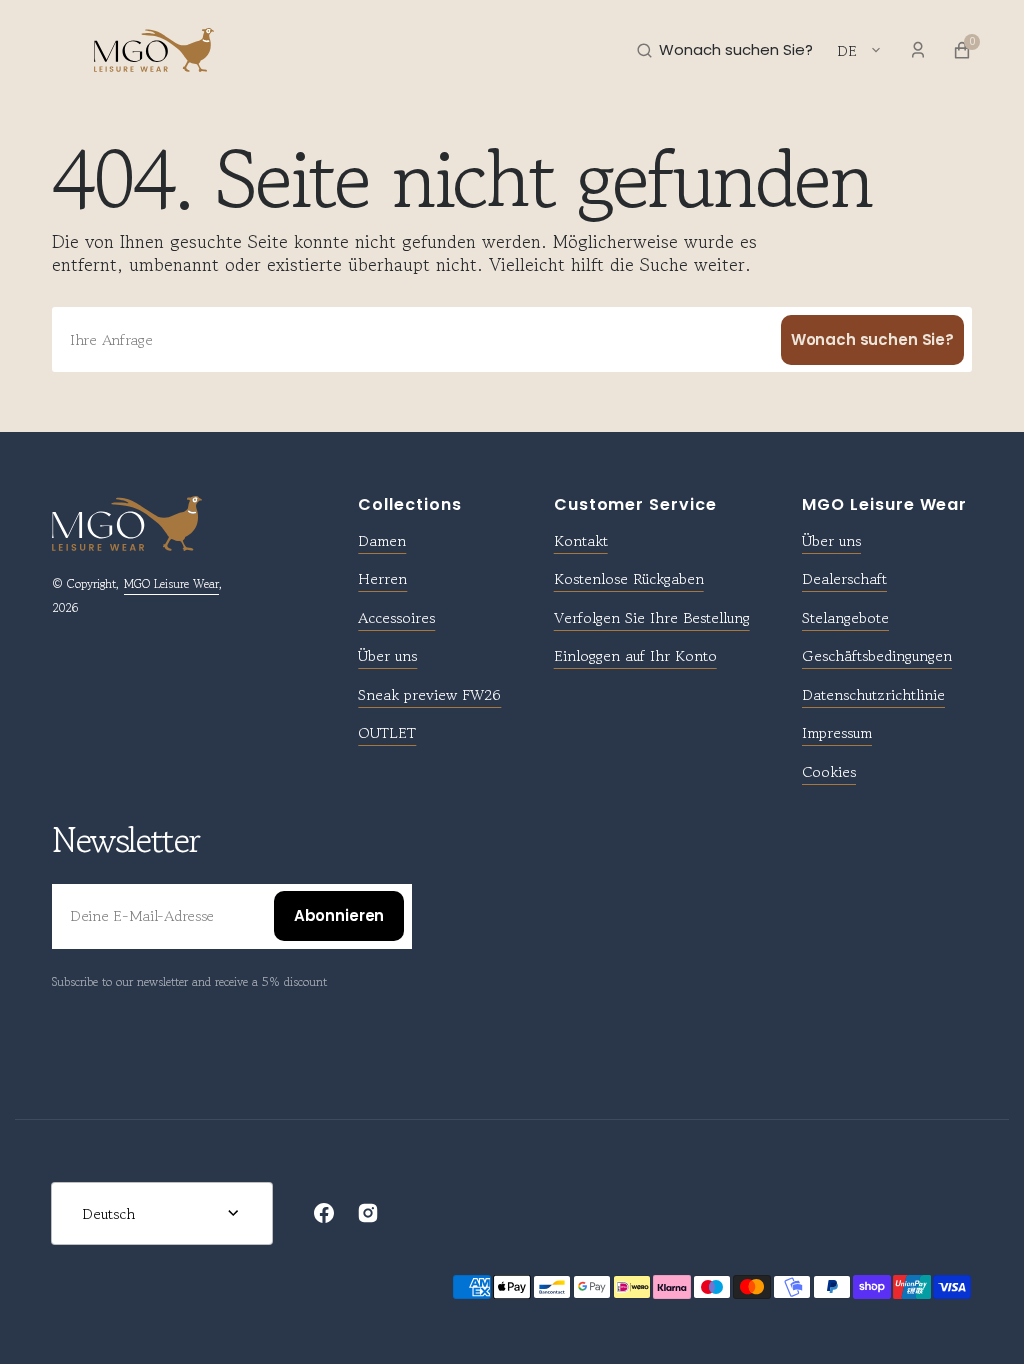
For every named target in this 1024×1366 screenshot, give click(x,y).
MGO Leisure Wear (171, 583)
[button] (60, 50)
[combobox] (512, 339)
